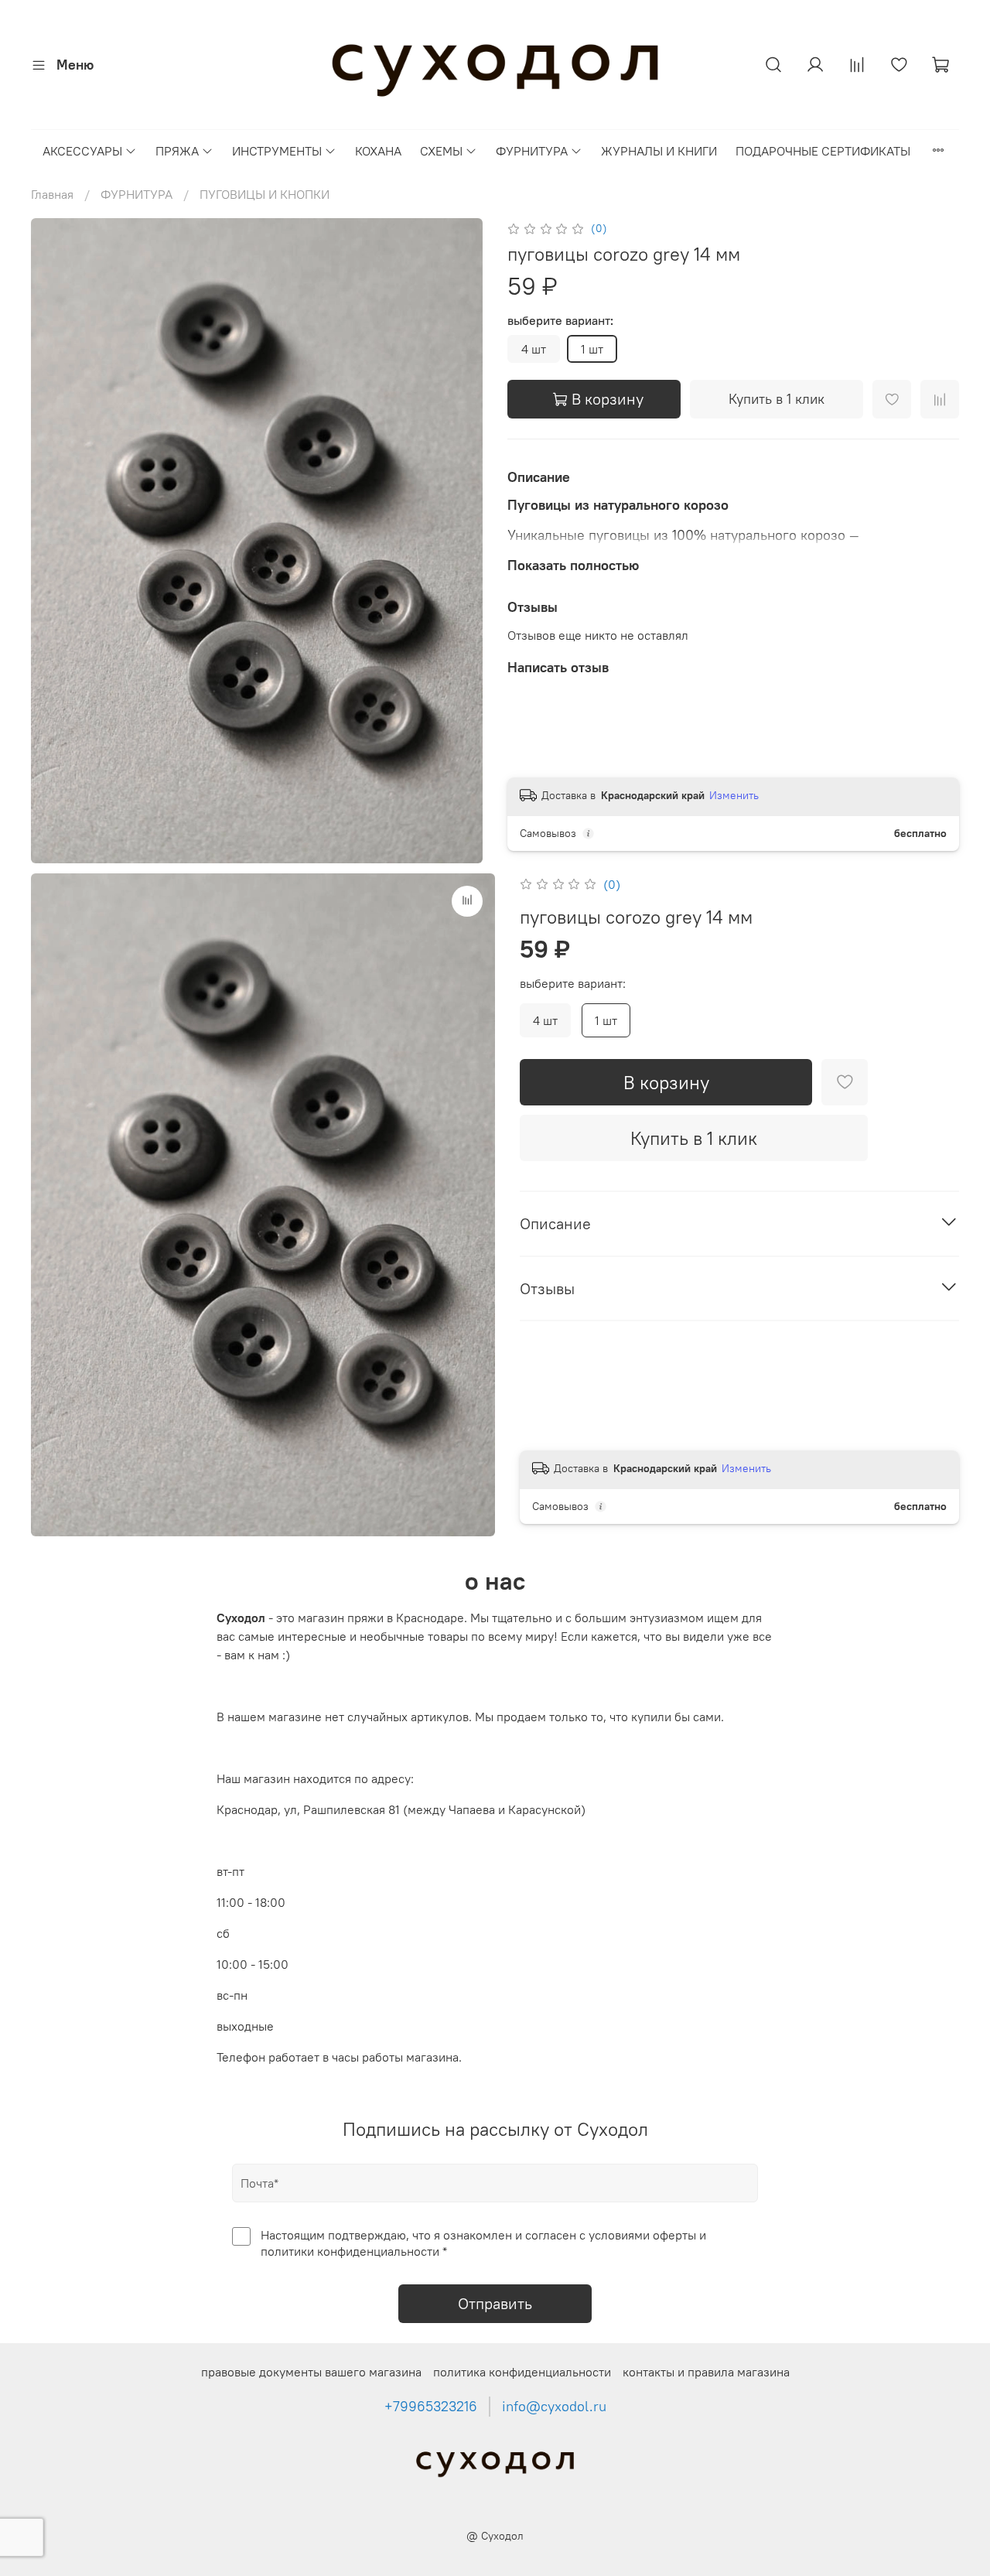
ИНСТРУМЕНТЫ (277, 151)
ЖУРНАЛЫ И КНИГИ (659, 151)
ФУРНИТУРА (532, 151)
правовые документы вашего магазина (311, 2372)
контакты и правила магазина (706, 2372)
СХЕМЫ (441, 151)
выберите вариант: (560, 321)
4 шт (534, 349)
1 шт (592, 349)
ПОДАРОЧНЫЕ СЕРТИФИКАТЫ (823, 151)
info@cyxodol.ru (554, 2407)
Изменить (734, 795)
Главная (52, 194)
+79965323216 (431, 2407)
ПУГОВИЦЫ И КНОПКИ (265, 194)
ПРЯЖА (177, 151)
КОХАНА (378, 151)
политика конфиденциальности (522, 2372)
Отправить (495, 2303)
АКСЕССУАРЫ (82, 151)
